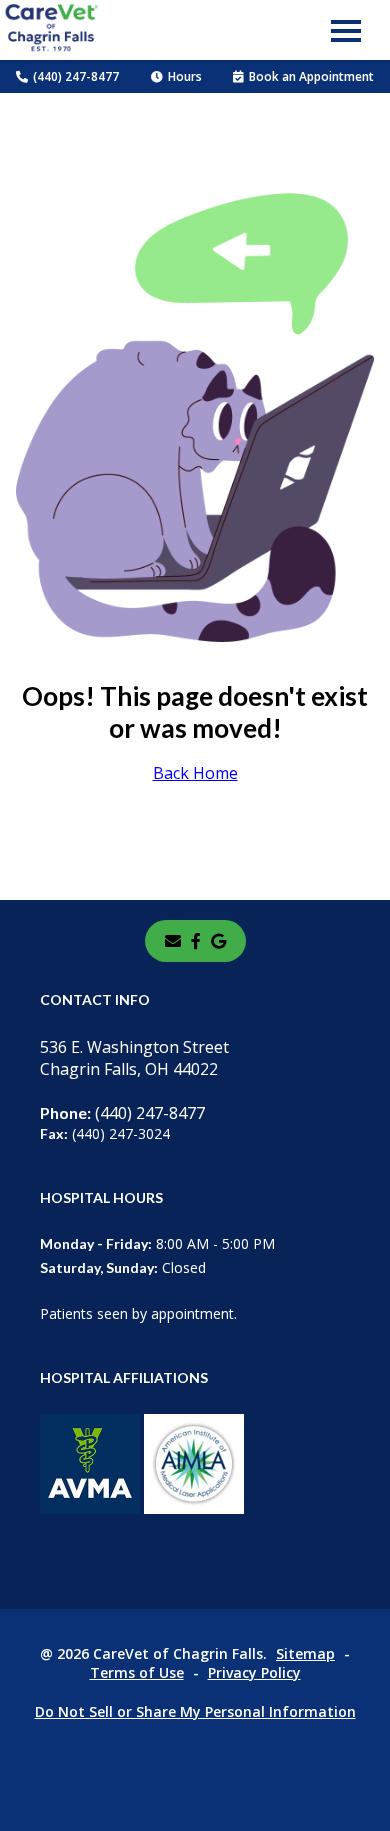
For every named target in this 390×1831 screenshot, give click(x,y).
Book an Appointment (311, 76)
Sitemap (305, 1653)
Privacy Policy (254, 1672)
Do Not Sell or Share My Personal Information (195, 1711)
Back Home (195, 773)
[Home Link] (51, 30)
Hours (185, 76)
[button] (346, 30)
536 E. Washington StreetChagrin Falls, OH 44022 (134, 1058)
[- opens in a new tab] (196, 941)
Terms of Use (137, 1672)
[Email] (173, 941)
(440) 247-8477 (76, 76)
